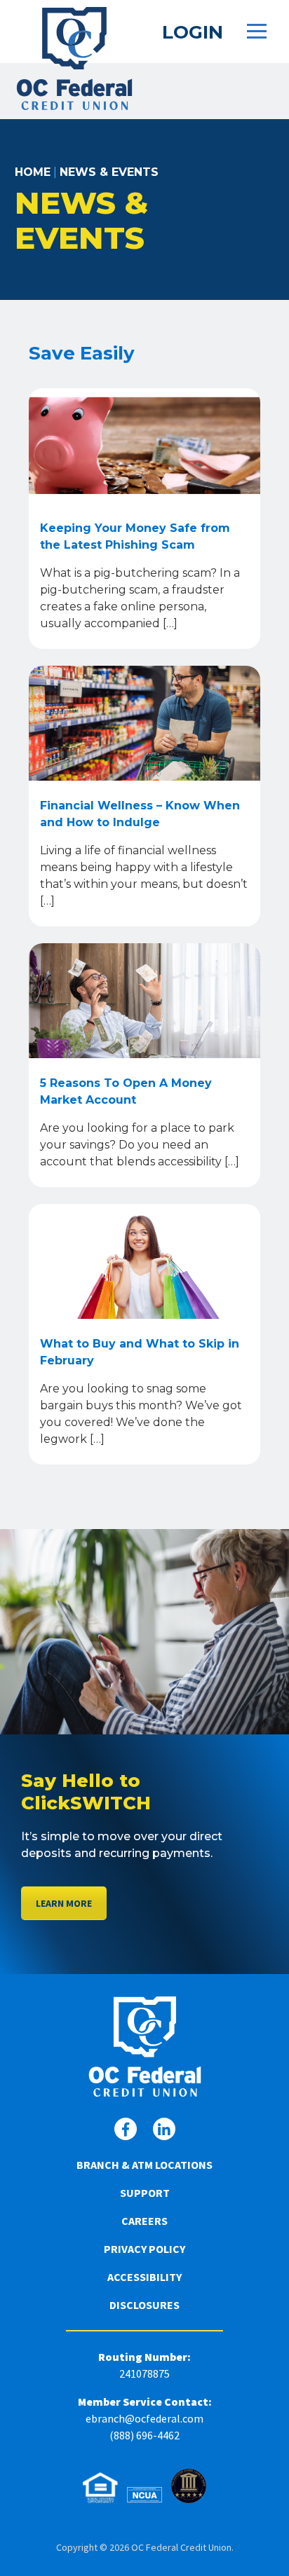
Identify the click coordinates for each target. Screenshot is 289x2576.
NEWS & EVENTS (109, 172)
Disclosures (144, 2305)
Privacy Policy (144, 2249)
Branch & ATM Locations (144, 2165)
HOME (33, 172)
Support (145, 2193)
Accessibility (144, 2277)
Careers (144, 2221)
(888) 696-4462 (144, 2435)
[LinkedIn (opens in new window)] (164, 2129)
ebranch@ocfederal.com (144, 2418)
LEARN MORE (64, 1903)
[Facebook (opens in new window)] (126, 2129)
